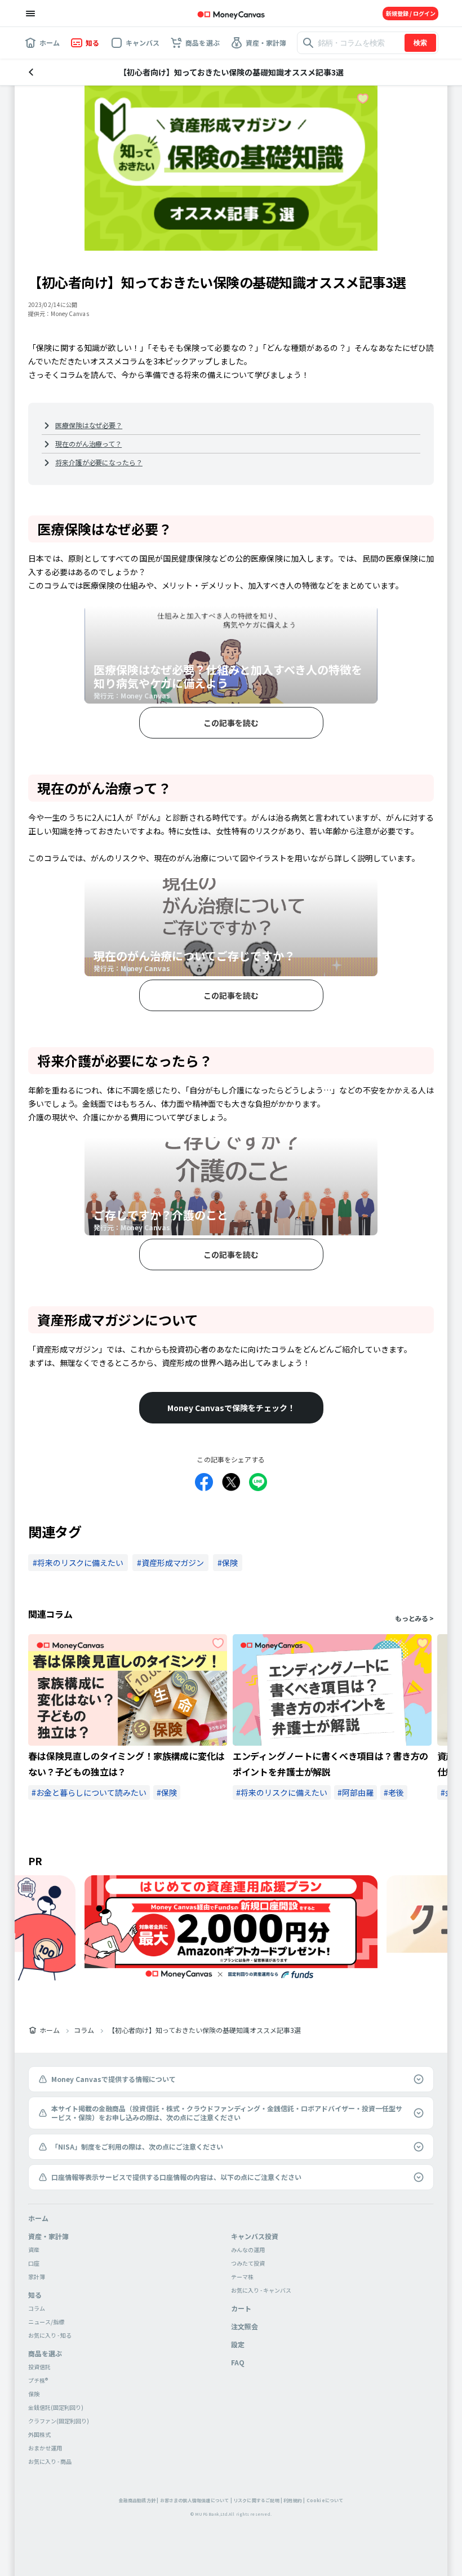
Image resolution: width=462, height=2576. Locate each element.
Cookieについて (325, 2500)
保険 (34, 2394)
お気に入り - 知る (50, 2335)
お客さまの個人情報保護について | (196, 2500)
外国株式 (39, 2434)
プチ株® (38, 2380)
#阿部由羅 (356, 1792)
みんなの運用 (248, 2250)
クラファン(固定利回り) (59, 2421)
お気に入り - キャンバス (261, 2290)
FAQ (238, 2362)
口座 (34, 2263)
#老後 (394, 1792)
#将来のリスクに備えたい (282, 1792)
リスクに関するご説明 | (258, 2500)
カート (241, 2308)
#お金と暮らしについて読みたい (89, 1792)
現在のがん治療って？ (88, 444)
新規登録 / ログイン (411, 13)
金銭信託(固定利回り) (56, 2407)
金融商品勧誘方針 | (139, 2500)
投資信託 (39, 2367)
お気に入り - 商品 (50, 2461)
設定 (238, 2344)
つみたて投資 (248, 2263)
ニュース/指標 (46, 2322)
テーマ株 (242, 2277)
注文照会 (245, 2326)
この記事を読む (231, 723)
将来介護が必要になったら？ (99, 462)
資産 (34, 2250)
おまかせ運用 (45, 2448)
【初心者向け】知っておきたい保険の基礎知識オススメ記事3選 (205, 2030)
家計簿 (37, 2277)
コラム (84, 2030)
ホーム (50, 2030)
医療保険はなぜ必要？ (89, 425)
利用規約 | (294, 2500)
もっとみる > (414, 1618)
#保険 (167, 1792)
